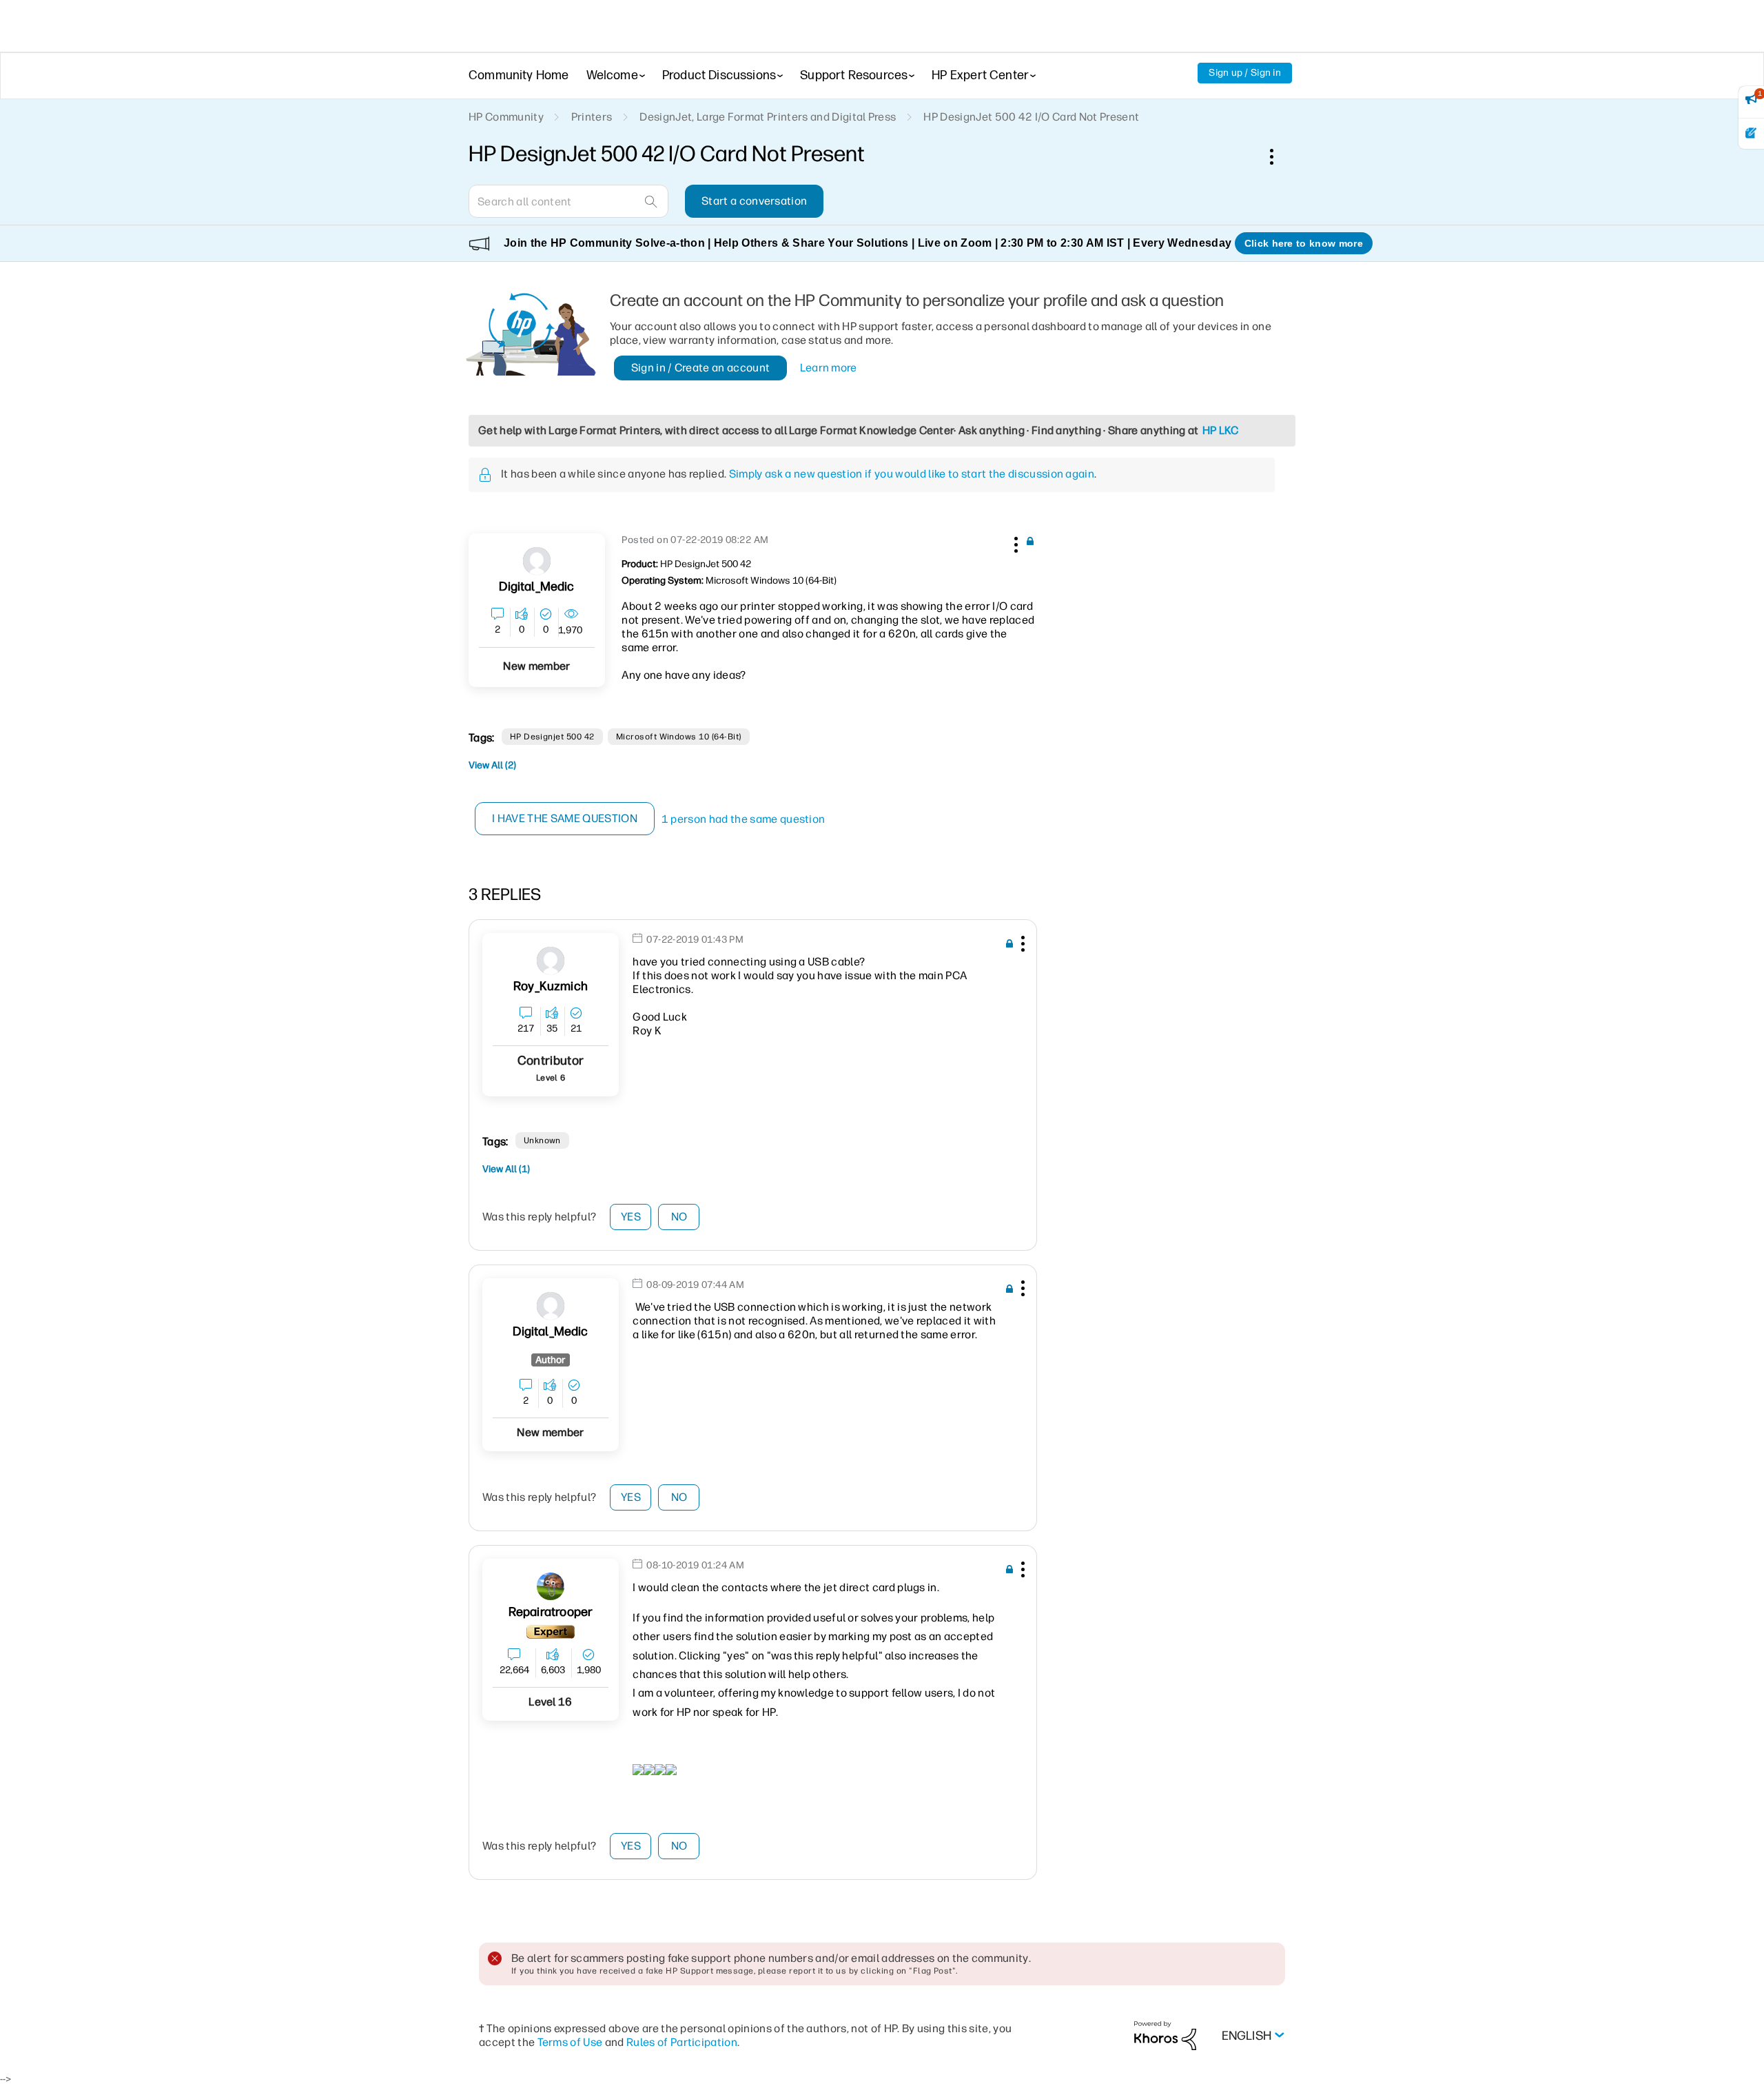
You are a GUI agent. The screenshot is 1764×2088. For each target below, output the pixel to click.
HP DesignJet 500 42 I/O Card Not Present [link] (1031, 117)
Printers (592, 117)
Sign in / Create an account (701, 368)
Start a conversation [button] (754, 201)
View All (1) (506, 1169)
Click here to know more (1304, 243)
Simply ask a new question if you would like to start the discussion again (912, 474)
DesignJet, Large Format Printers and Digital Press (768, 117)
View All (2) (492, 765)
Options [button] (1279, 156)
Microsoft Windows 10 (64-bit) (679, 737)
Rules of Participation (682, 2042)
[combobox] (568, 201)
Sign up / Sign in (1245, 73)
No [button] (679, 1217)
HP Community (506, 117)
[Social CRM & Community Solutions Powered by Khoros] (1165, 2035)
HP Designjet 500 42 (552, 737)
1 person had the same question (743, 819)
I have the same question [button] (565, 818)
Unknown (542, 1140)
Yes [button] (631, 1217)
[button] (1014, 542)
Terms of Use (570, 2042)
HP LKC (1221, 430)
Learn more (829, 368)
